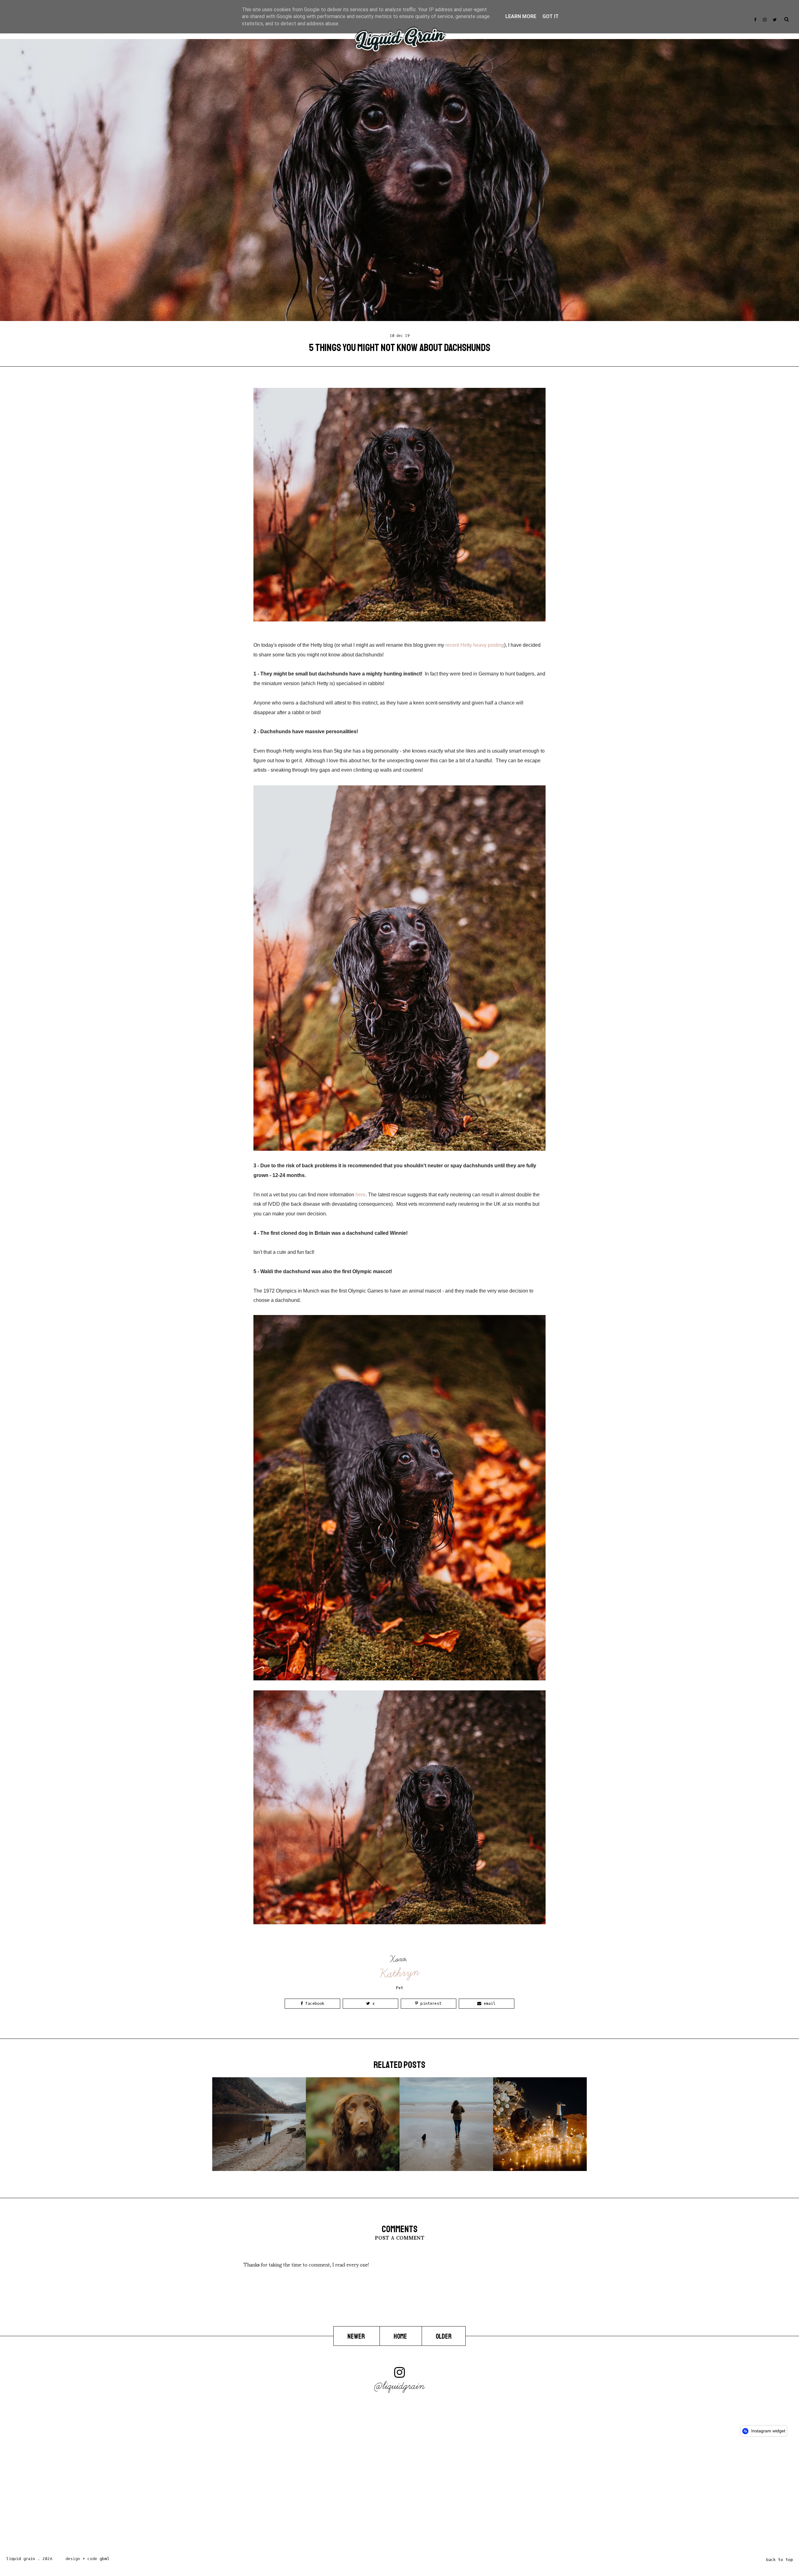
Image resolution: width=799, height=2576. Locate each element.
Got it (551, 16)
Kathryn (400, 1973)
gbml (105, 2559)
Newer (357, 2336)
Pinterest (430, 2003)
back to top (780, 2560)
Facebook (314, 2003)
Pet (400, 1988)
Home (401, 2336)
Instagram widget (768, 2431)
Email (488, 2003)
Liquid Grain (21, 2559)
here (360, 1195)
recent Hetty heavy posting (475, 645)
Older (444, 2336)
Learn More (521, 16)
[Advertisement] (187, 2498)
